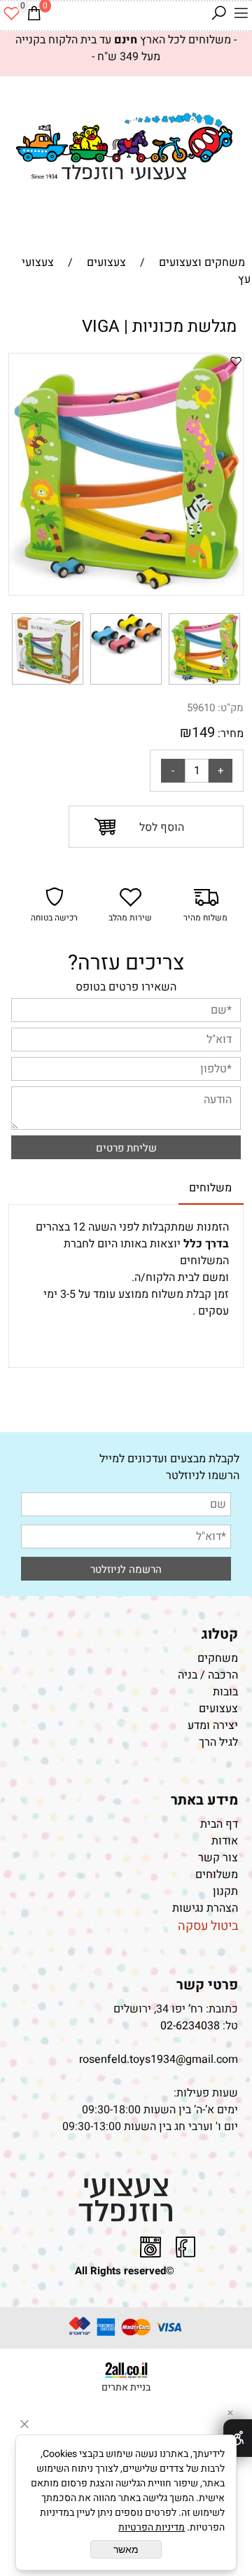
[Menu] (241, 13)
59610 (201, 708)
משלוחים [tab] (210, 1188)
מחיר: (229, 734)
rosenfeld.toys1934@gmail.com (159, 2059)
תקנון (225, 1891)
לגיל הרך (218, 1742)
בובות (225, 1692)
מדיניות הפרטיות (152, 2527)
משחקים (218, 1658)
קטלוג (220, 1634)
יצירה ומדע (213, 1725)
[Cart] (34, 13)
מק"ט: (231, 708)
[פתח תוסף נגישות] (238, 2438)
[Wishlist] (11, 13)
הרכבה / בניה (208, 1675)
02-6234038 (190, 2026)
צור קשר (218, 1858)
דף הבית (219, 1824)
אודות (225, 1841)
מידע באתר (204, 1800)
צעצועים (218, 1709)
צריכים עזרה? (126, 963)
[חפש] (218, 13)
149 (203, 733)
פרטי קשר (207, 1985)
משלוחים (217, 1875)
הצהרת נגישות (204, 1908)
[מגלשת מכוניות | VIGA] (204, 685)
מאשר (126, 2549)
